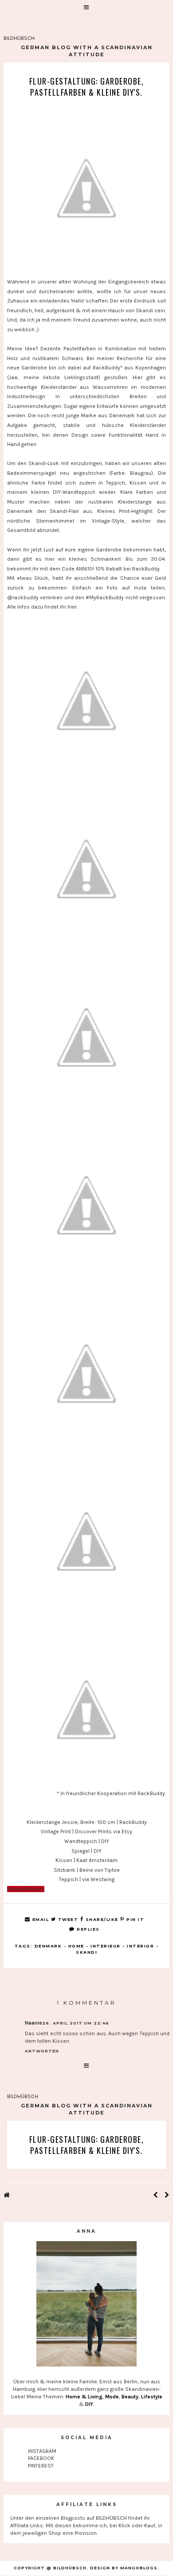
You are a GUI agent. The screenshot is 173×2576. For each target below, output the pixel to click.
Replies (87, 1929)
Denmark (48, 1946)
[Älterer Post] (167, 2196)
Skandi (86, 1952)
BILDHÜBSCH (19, 38)
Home (76, 1946)
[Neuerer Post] (155, 2196)
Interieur (106, 1946)
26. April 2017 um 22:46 (76, 2023)
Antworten (42, 2051)
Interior (140, 1946)
